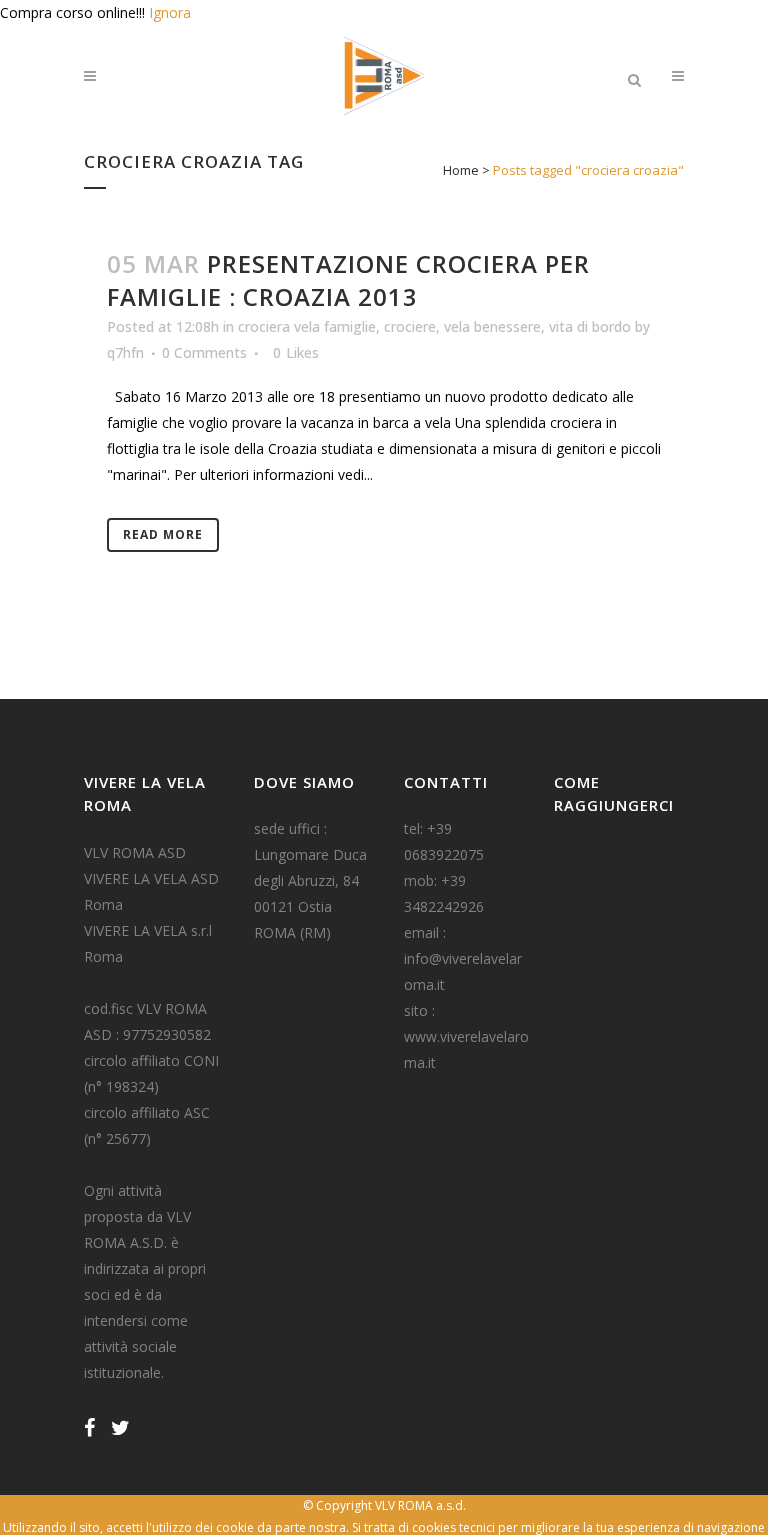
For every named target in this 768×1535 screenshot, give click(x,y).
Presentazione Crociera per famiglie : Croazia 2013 (348, 280)
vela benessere (492, 326)
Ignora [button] (170, 12)
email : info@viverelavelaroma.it (463, 958)
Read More (163, 534)
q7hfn (125, 352)
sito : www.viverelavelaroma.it (466, 1036)
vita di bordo (590, 326)
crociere (410, 326)
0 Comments (204, 352)
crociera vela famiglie (307, 326)
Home (461, 170)
